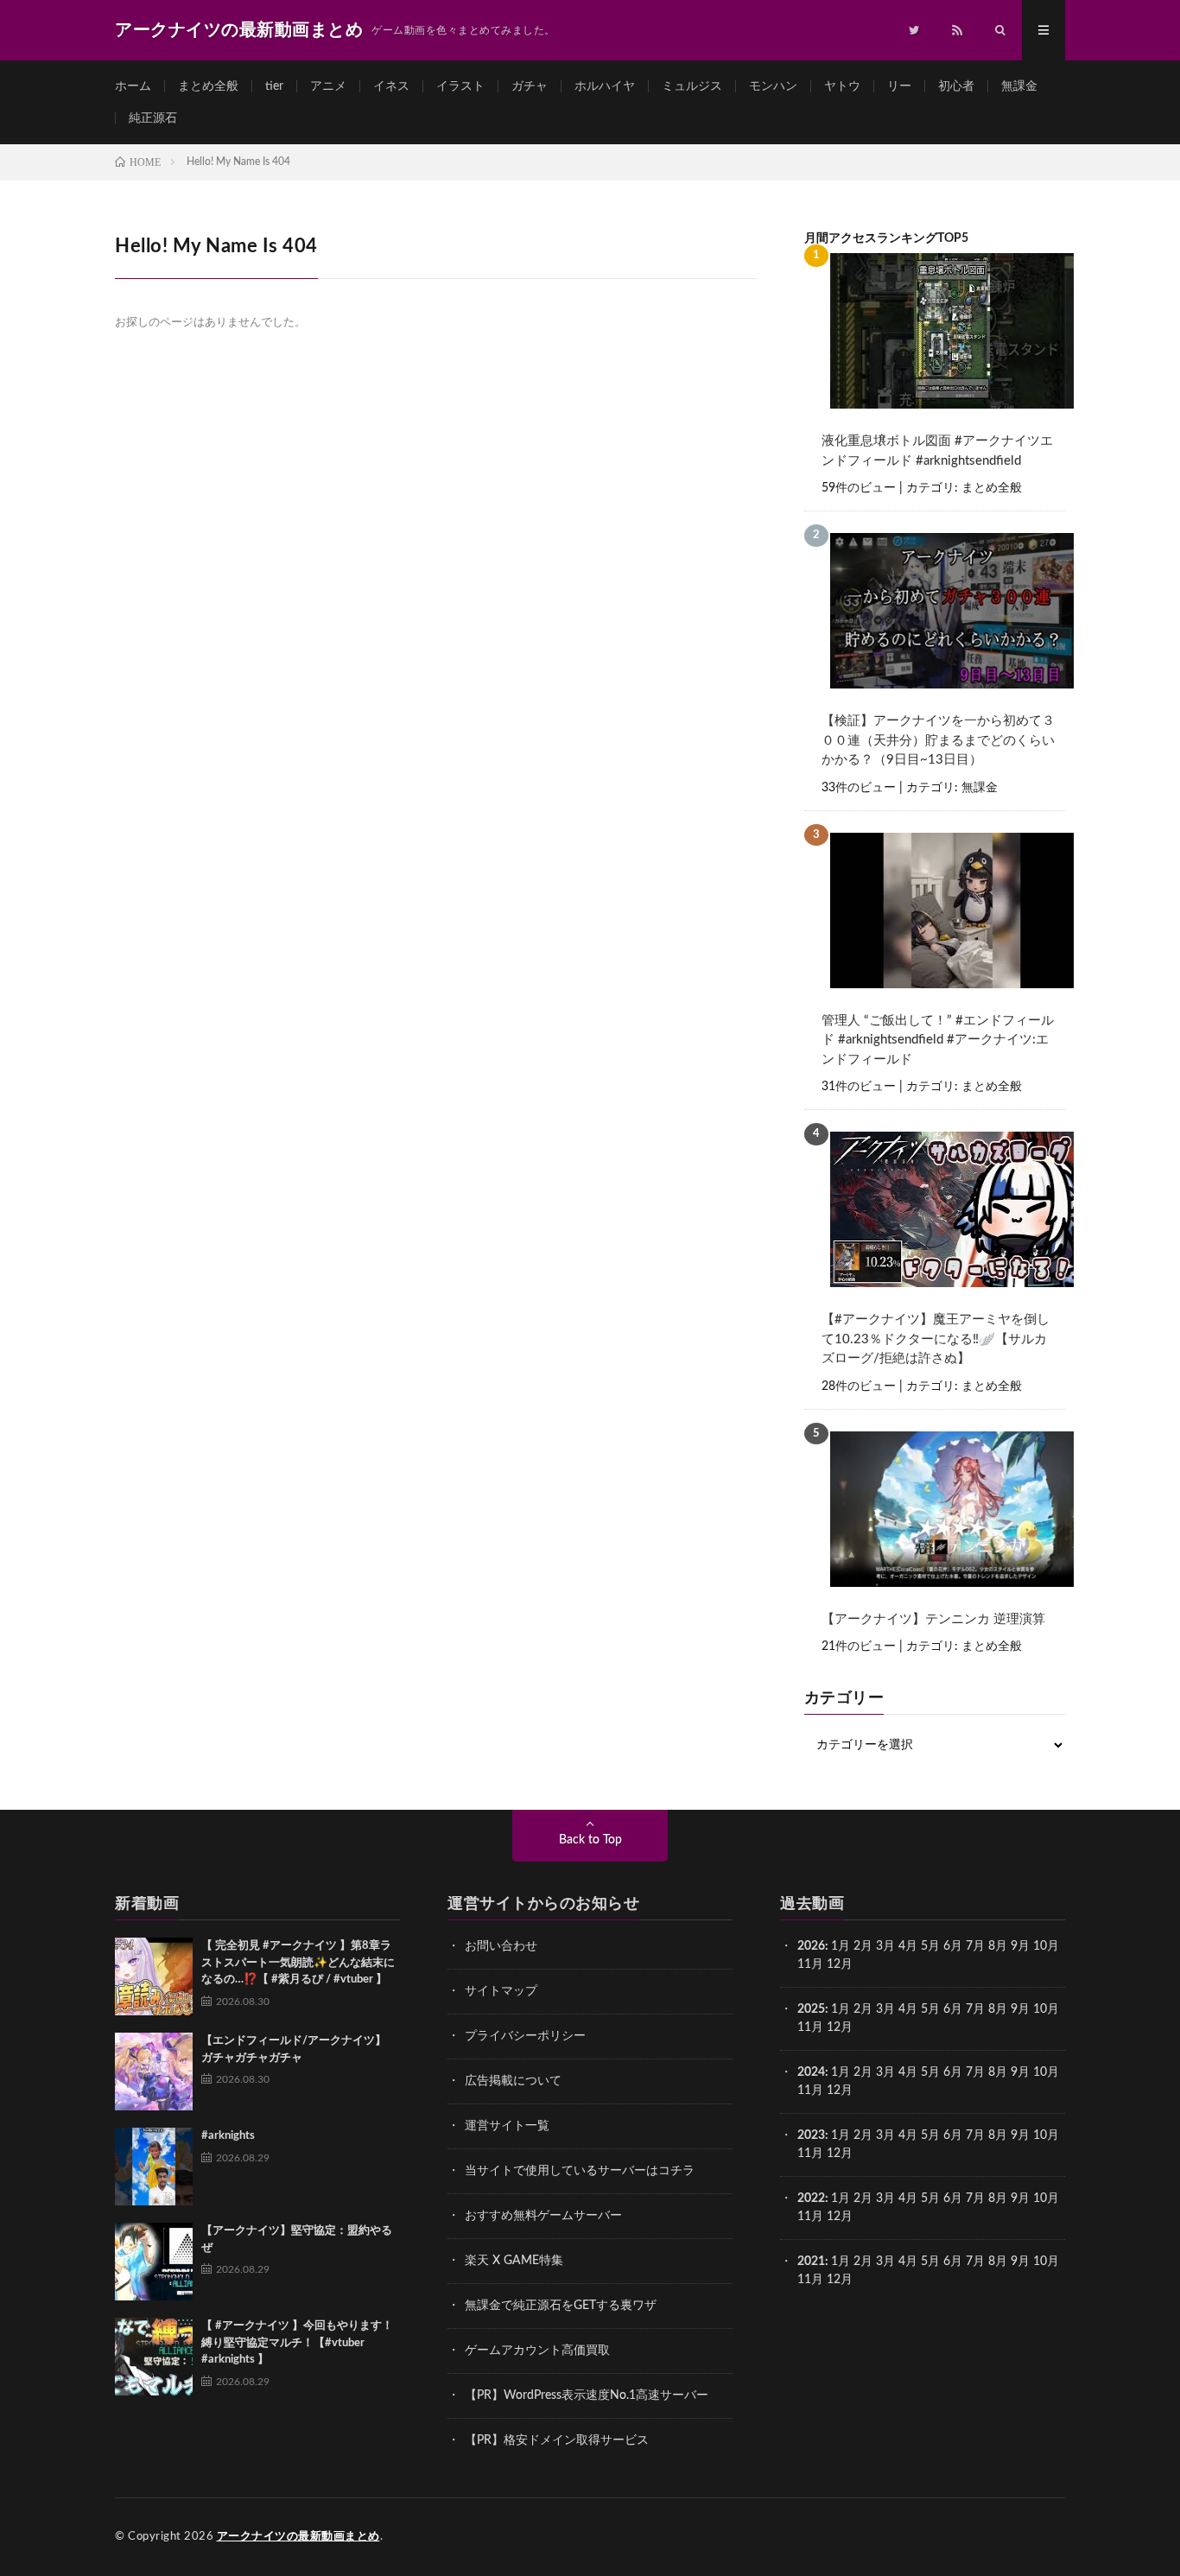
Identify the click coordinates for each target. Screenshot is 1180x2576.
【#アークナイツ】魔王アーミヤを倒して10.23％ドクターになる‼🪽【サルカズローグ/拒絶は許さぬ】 (936, 1339)
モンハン (773, 86)
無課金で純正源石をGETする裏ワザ (561, 2306)
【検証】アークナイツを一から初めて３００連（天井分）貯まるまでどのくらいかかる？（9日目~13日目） (938, 740)
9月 (1020, 2009)
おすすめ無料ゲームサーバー (543, 2216)
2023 (811, 2135)
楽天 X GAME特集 (514, 2261)
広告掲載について (513, 2081)
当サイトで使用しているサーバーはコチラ (580, 2171)
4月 (908, 1946)
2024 (811, 2072)
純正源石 (153, 118)
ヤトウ (842, 86)
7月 (975, 1946)
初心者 (956, 86)
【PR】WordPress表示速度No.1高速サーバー (587, 2395)
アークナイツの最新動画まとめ (298, 2537)
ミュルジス (692, 86)
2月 (863, 1946)
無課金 (1019, 86)
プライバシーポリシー (525, 2036)
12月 (840, 2027)
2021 (811, 2262)
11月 (810, 2027)
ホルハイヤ (605, 86)
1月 (841, 1946)
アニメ (328, 86)
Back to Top (590, 1840)
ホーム (133, 86)
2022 (811, 2198)
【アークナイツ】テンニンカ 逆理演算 (933, 1619)
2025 (811, 2009)
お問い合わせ (501, 1946)
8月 (998, 1946)
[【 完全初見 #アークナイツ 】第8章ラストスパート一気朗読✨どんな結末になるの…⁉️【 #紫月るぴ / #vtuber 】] (154, 1976)
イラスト (460, 86)
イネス (391, 86)
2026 (811, 1946)
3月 (885, 1946)
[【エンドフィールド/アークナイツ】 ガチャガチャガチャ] (154, 2072)
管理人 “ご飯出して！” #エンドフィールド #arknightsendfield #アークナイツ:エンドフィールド (938, 1040)
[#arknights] (154, 2167)
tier (274, 86)
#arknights (228, 2136)
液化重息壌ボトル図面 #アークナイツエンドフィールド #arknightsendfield (937, 451)
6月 (953, 1946)
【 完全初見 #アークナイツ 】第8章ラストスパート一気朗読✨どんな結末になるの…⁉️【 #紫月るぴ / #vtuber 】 (298, 1963)
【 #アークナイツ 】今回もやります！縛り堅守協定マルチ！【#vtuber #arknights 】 (297, 2343)
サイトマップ (501, 1991)
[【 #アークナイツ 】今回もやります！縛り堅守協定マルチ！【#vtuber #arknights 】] (154, 2357)
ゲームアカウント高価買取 (537, 2351)
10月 (1046, 2009)
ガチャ (530, 86)
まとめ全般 (208, 86)
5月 (930, 1946)
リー (899, 86)
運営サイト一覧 (507, 2126)
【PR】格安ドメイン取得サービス (557, 2440)
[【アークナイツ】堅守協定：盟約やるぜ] (154, 2262)
